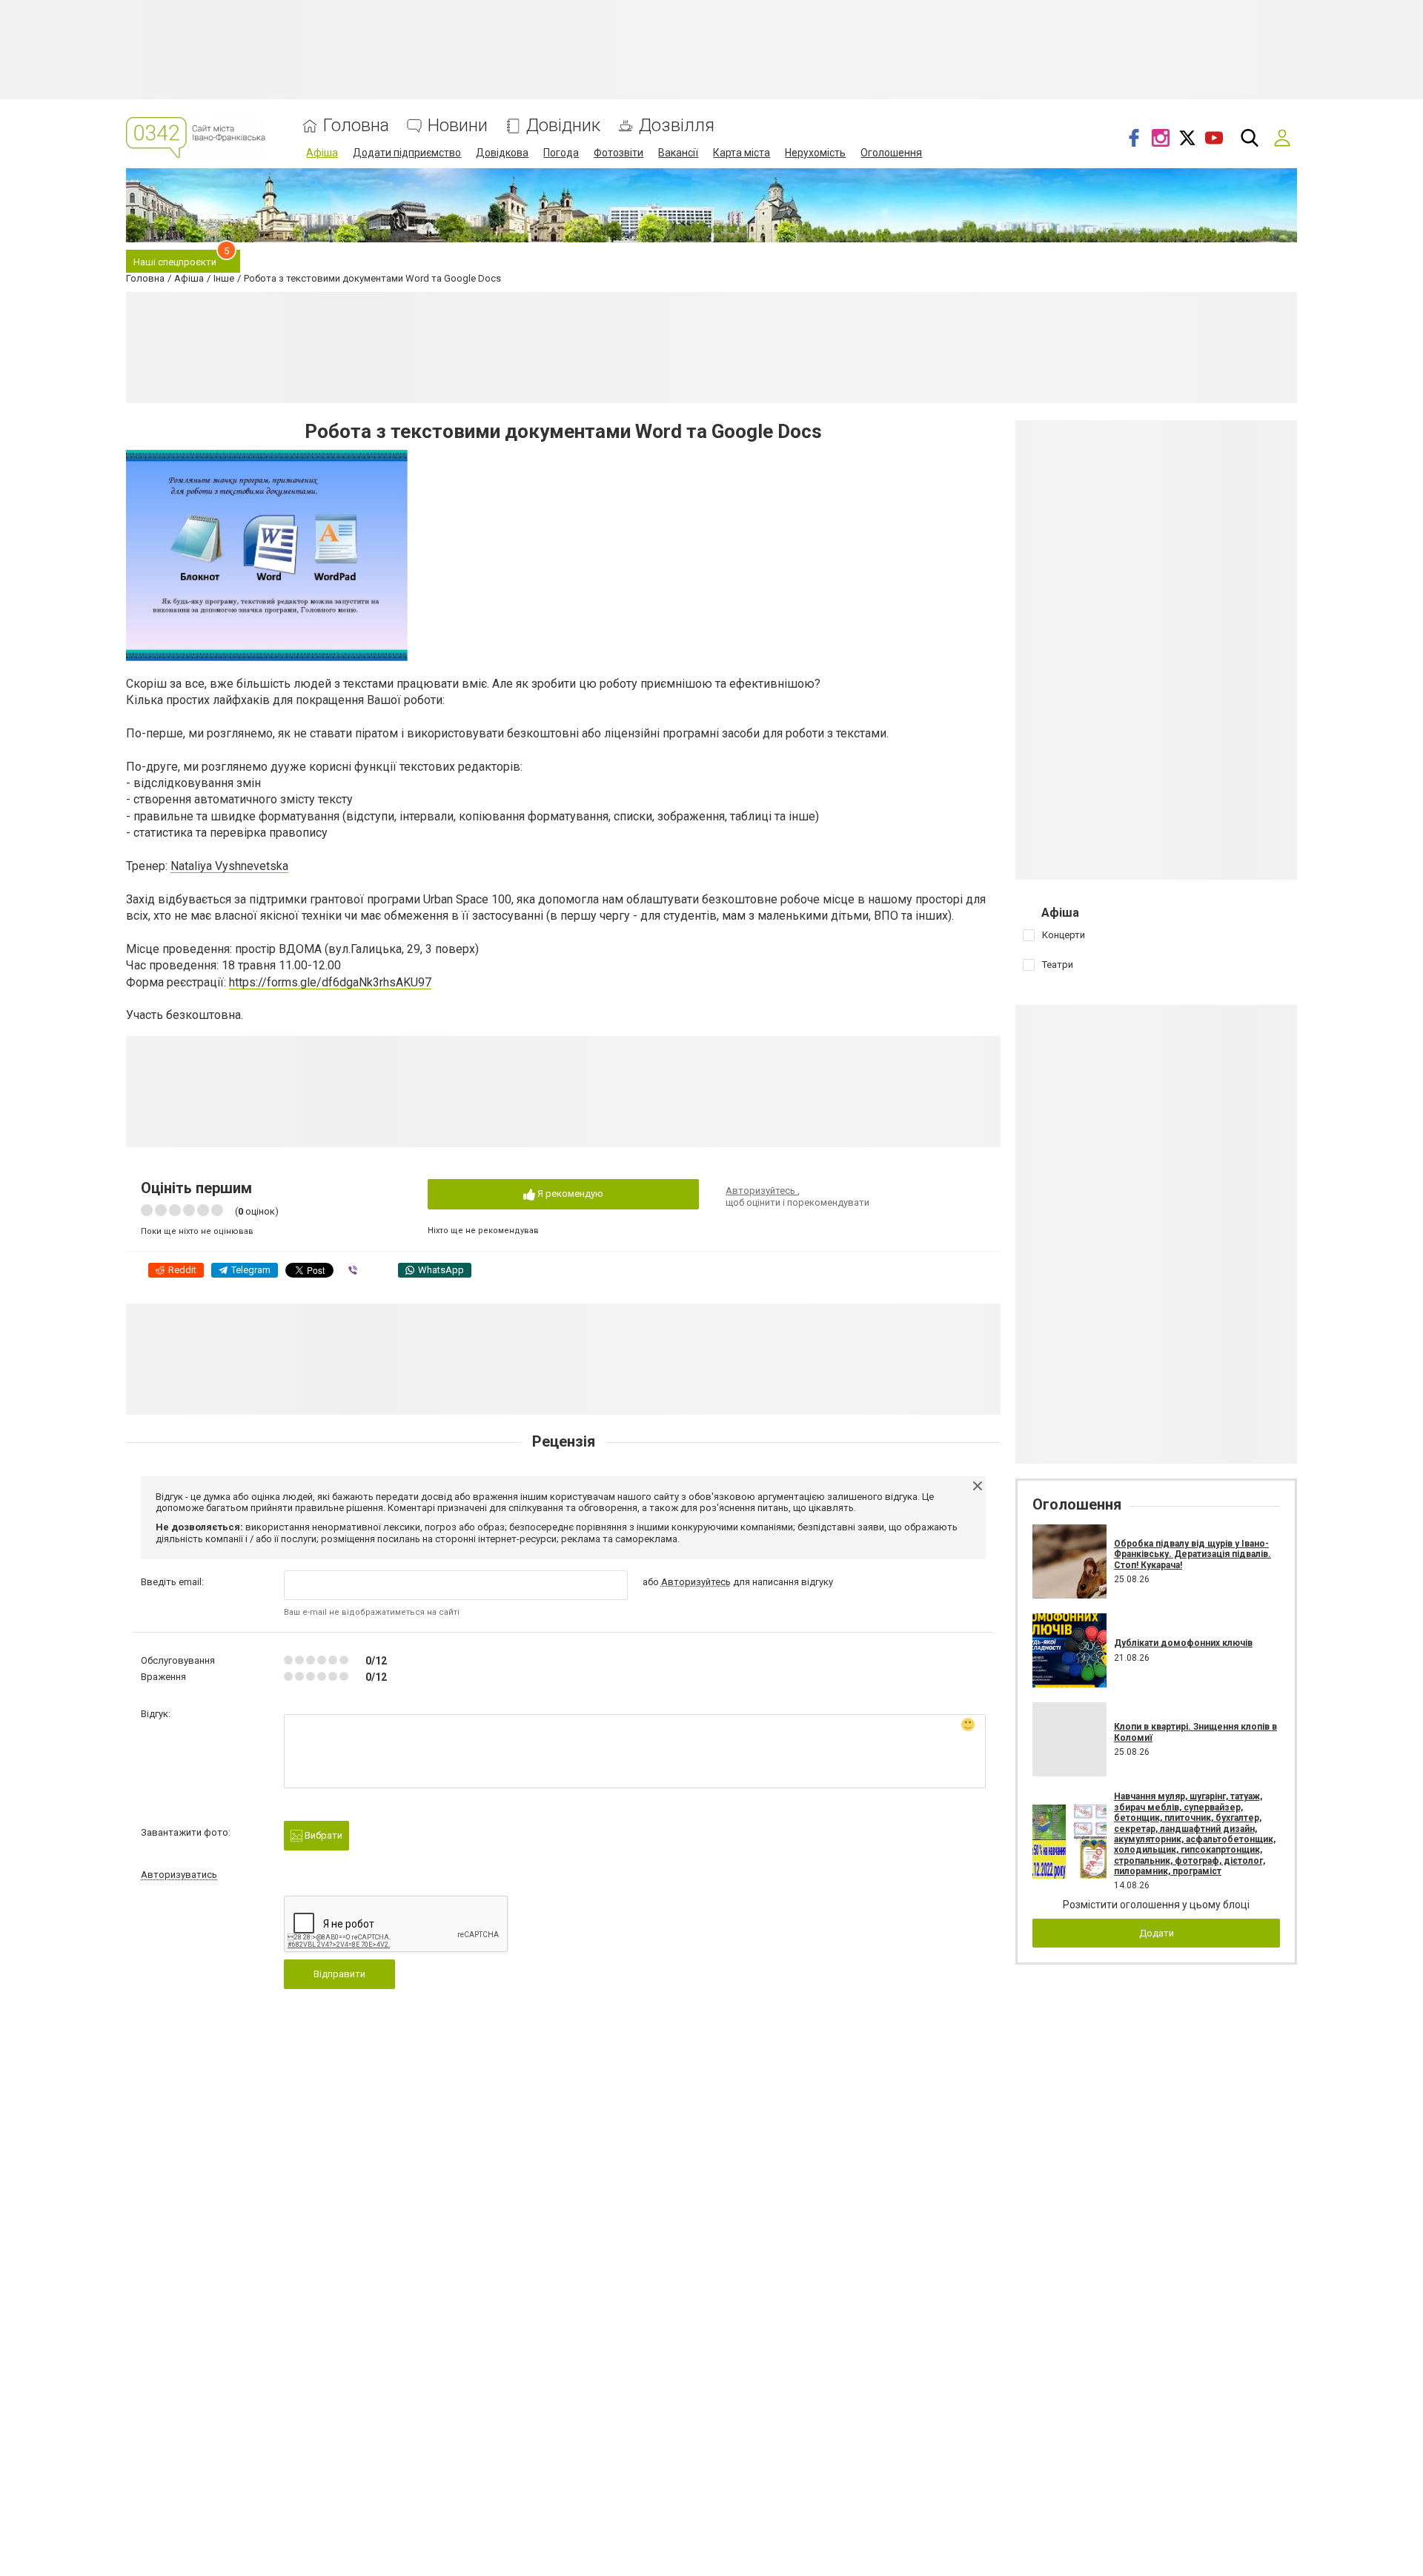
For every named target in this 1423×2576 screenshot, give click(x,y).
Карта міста (742, 153)
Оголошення (891, 153)
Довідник (563, 126)
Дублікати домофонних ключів (1183, 1643)
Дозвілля (677, 126)
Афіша (322, 153)
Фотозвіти (618, 153)
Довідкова (502, 153)
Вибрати (322, 1835)
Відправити (339, 1974)
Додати (1157, 1933)
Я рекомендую (569, 1194)
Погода (561, 153)
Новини (458, 126)
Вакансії (678, 153)
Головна (356, 126)
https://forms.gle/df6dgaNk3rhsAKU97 (330, 982)
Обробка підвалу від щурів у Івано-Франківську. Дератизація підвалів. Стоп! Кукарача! (1193, 1554)
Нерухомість (815, 153)
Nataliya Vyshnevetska (229, 866)
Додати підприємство (407, 153)
